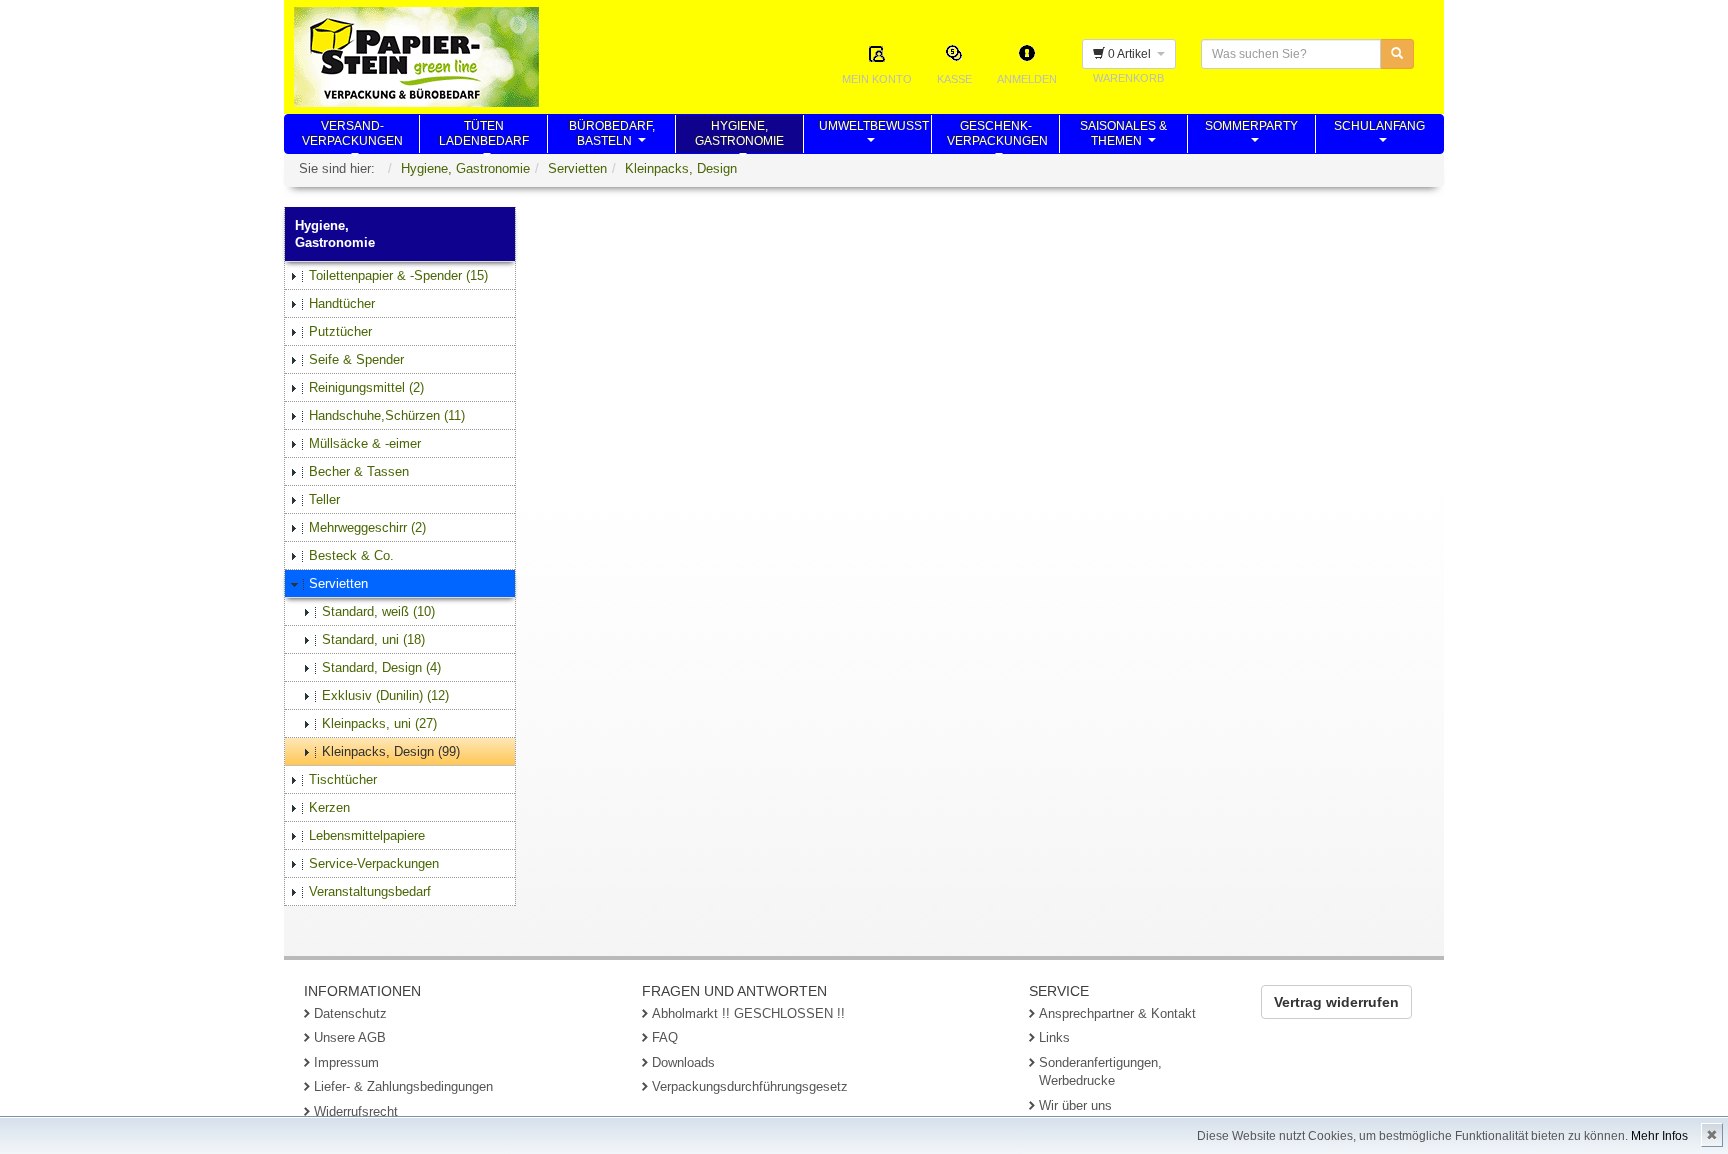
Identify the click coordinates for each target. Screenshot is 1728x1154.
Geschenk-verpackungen (997, 136)
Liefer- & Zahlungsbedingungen (403, 1086)
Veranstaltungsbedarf (370, 891)
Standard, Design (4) (381, 667)
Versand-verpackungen (352, 136)
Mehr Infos (1659, 1136)
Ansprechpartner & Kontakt (1117, 1013)
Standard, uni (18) (373, 639)
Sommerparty (1251, 136)
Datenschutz (350, 1013)
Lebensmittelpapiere (367, 835)
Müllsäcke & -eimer (365, 443)
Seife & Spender (356, 359)
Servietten (577, 168)
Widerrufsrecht (356, 1111)
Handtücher (342, 303)
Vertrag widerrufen (1336, 1002)
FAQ (665, 1037)
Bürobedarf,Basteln (612, 136)
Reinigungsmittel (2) (366, 387)
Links (1054, 1037)
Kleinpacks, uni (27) (379, 723)
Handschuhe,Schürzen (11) (387, 415)
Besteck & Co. (351, 555)
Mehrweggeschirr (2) (367, 527)
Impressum (346, 1062)
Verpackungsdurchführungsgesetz (750, 1086)
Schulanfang (1379, 136)
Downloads (683, 1062)
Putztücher (340, 331)
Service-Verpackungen (374, 863)
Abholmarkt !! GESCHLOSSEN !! (748, 1013)
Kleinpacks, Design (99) (391, 751)
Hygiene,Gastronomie (739, 136)
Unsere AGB (350, 1037)
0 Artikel (1131, 54)
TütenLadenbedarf (484, 136)
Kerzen (329, 807)
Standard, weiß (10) (378, 611)
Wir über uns (1075, 1105)
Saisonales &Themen (1123, 136)
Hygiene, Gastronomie (465, 168)
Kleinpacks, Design (681, 168)
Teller (324, 499)
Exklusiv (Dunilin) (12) (385, 695)
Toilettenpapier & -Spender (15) (398, 275)
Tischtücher (343, 779)
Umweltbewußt (874, 136)
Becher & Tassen (359, 471)
